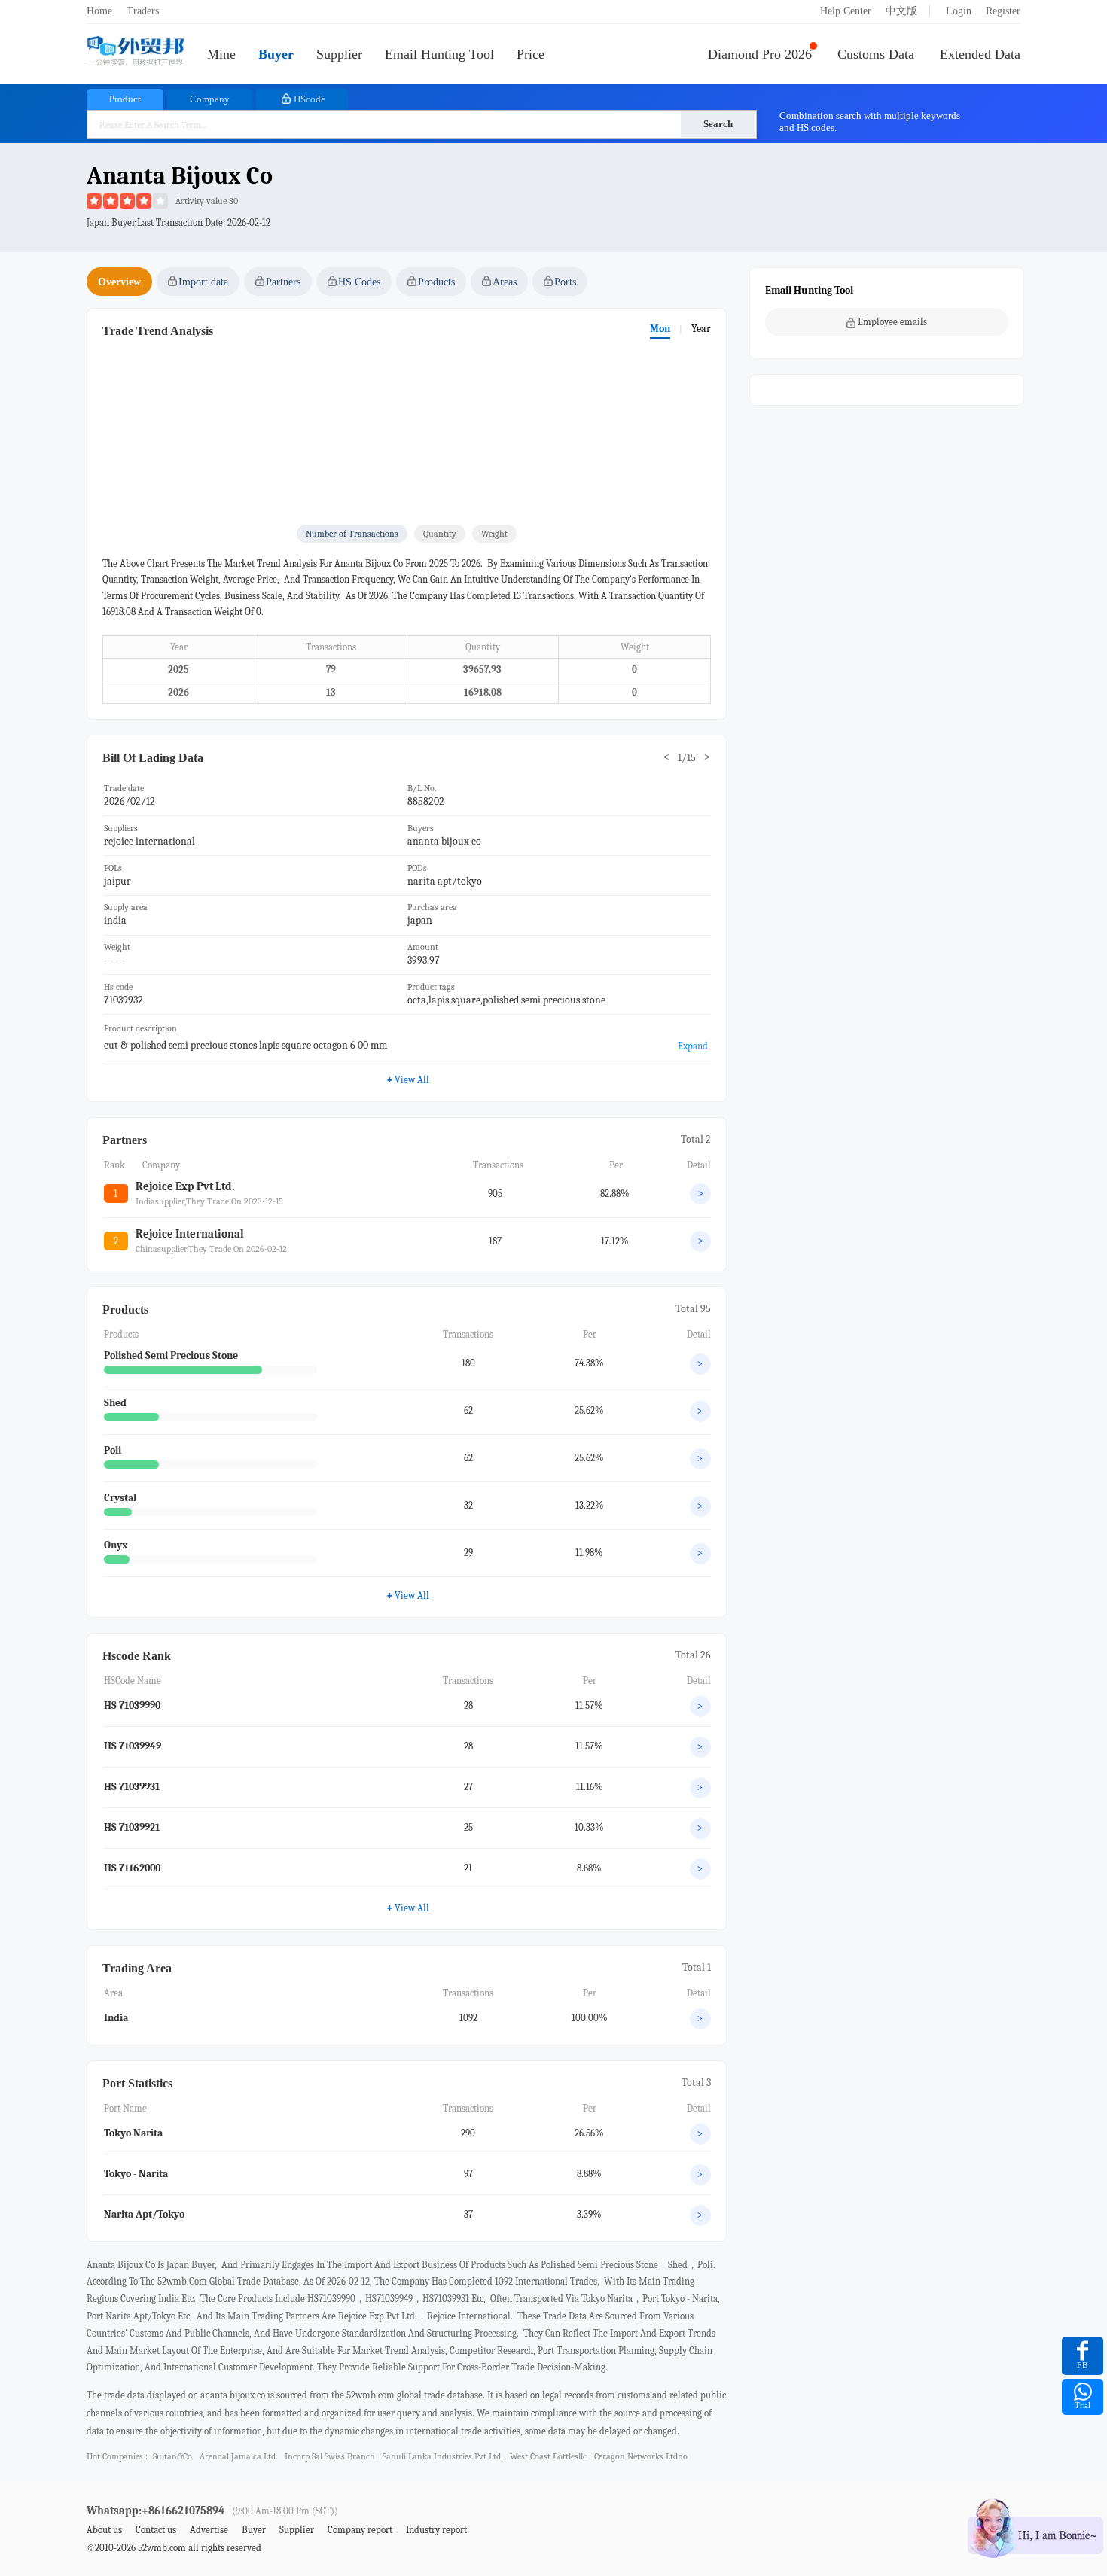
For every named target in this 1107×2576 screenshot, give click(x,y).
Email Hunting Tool (439, 54)
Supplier (339, 54)
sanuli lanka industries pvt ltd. (442, 2456)
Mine (221, 54)
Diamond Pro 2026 (760, 54)
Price (531, 54)
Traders (143, 11)
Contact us (156, 2530)
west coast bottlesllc (548, 2456)
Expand (693, 1046)
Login (959, 11)
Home (99, 11)
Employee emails (892, 322)
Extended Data (980, 54)
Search (718, 124)
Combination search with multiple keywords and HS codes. (870, 122)
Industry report (436, 2530)
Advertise (209, 2530)
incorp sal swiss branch (330, 2456)
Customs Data (876, 54)
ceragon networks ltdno (641, 2456)
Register (1003, 11)
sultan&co (172, 2456)
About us (104, 2530)
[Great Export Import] (136, 52)
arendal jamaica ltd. (238, 2456)
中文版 (901, 11)
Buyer (276, 54)
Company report (360, 2530)
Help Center (846, 11)
